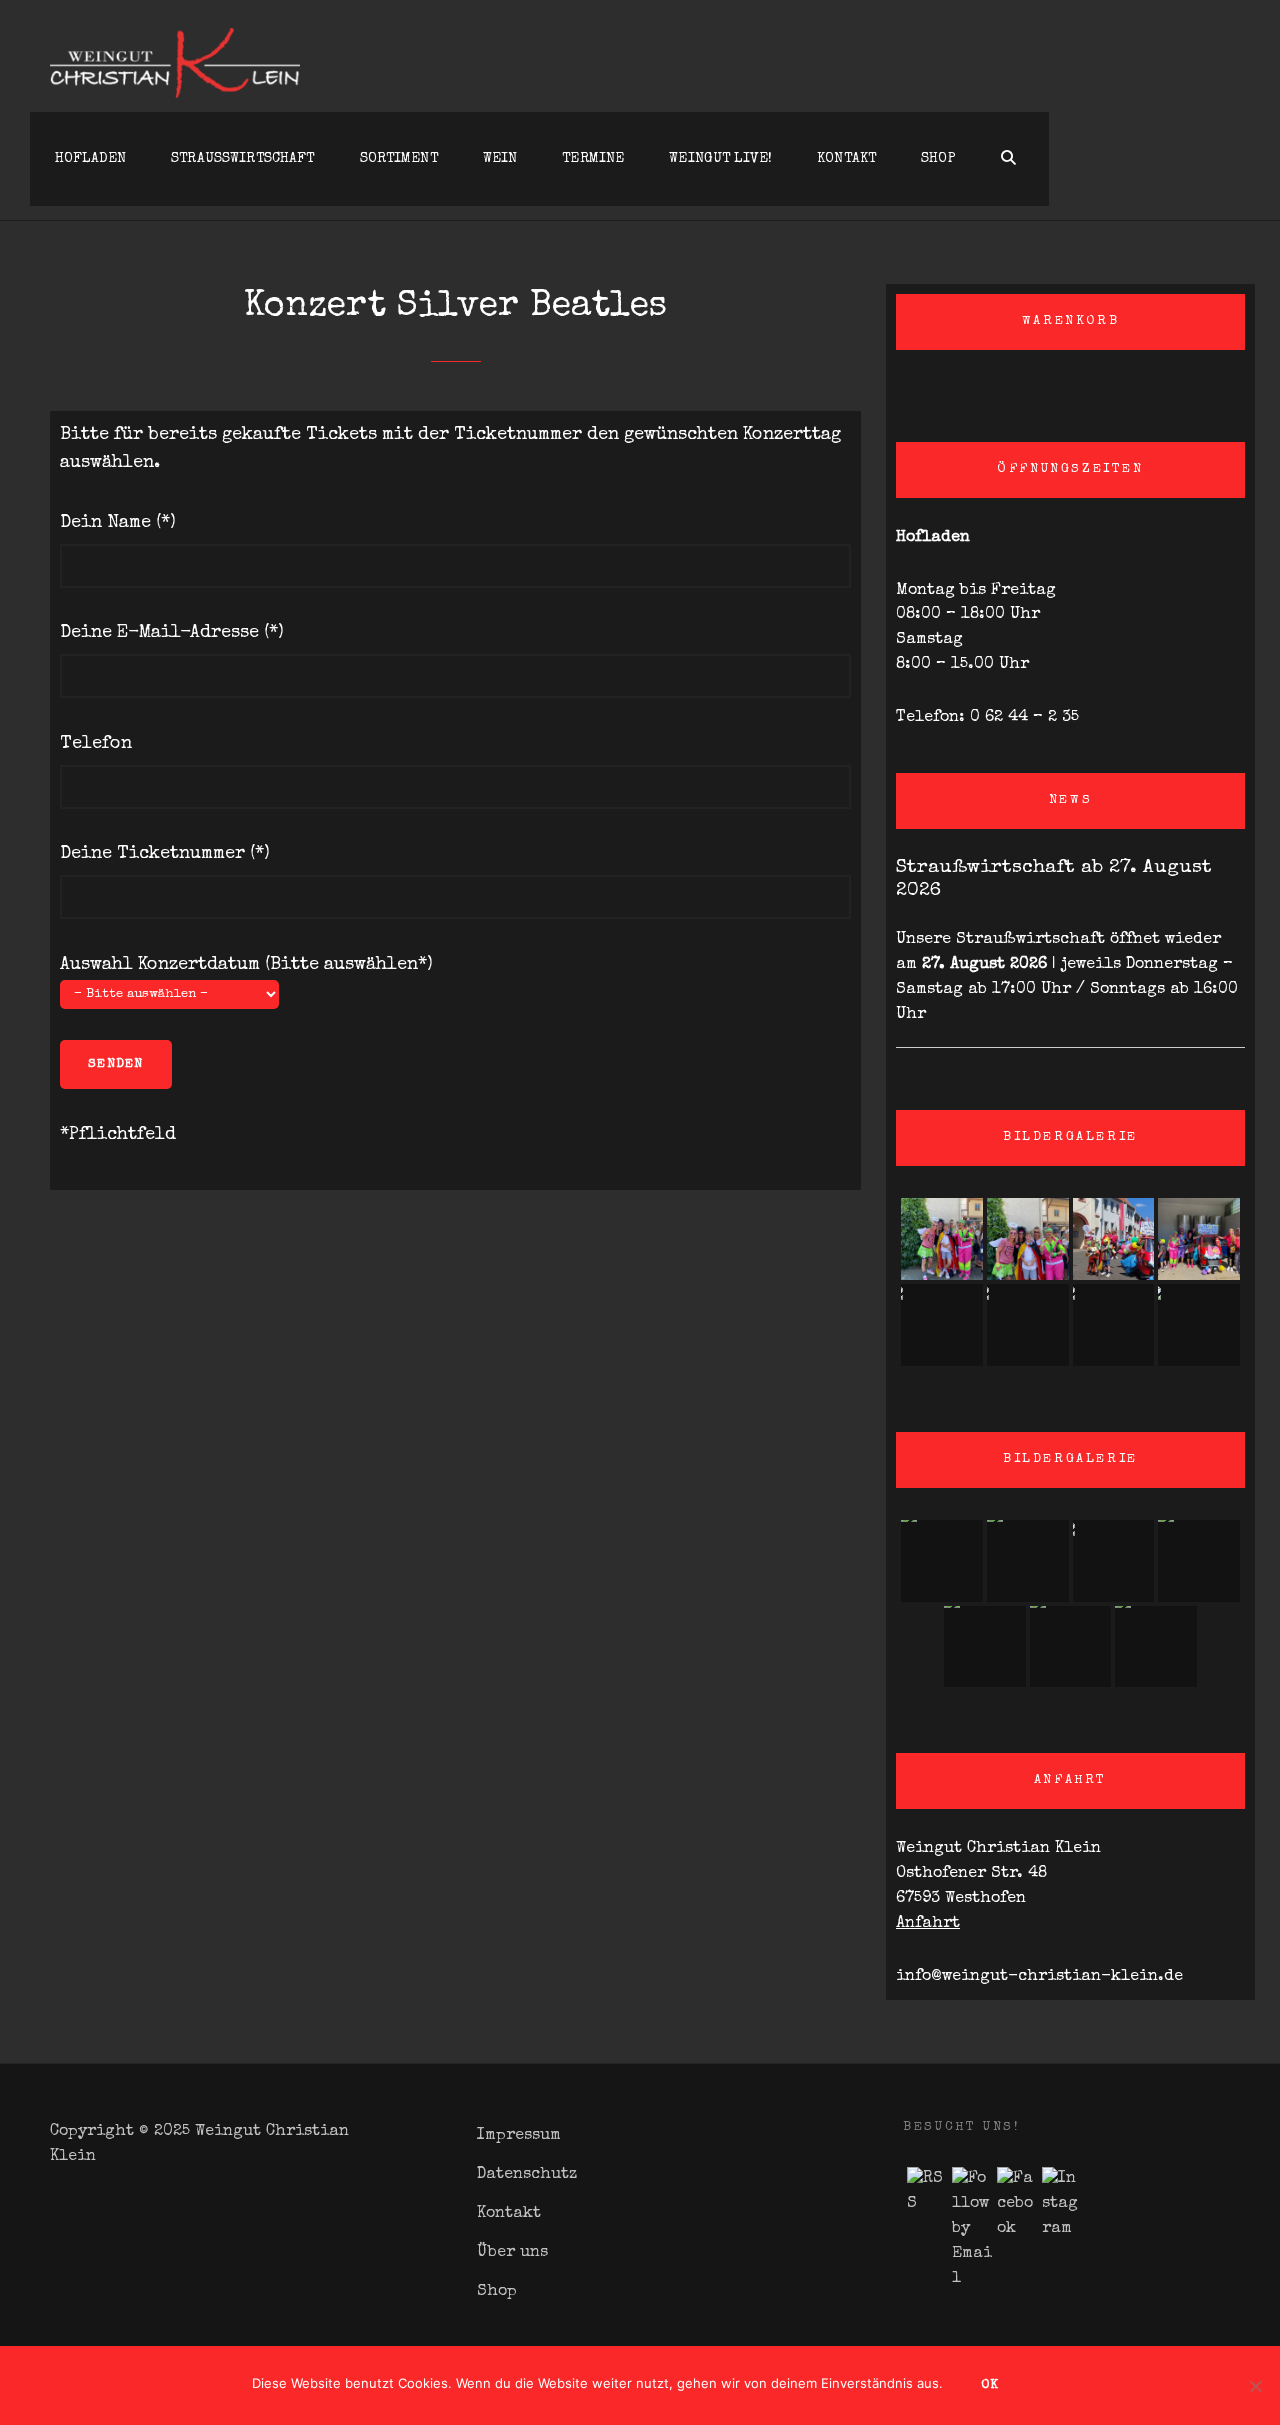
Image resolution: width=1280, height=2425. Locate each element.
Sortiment (399, 159)
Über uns (512, 2253)
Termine (593, 159)
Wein (500, 159)
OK (990, 2385)
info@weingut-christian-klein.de (1039, 1977)
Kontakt (846, 159)
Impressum (519, 2136)
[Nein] (1255, 2386)
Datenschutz (527, 2175)
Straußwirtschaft (242, 159)
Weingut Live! (720, 159)
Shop (938, 159)
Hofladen (90, 159)
